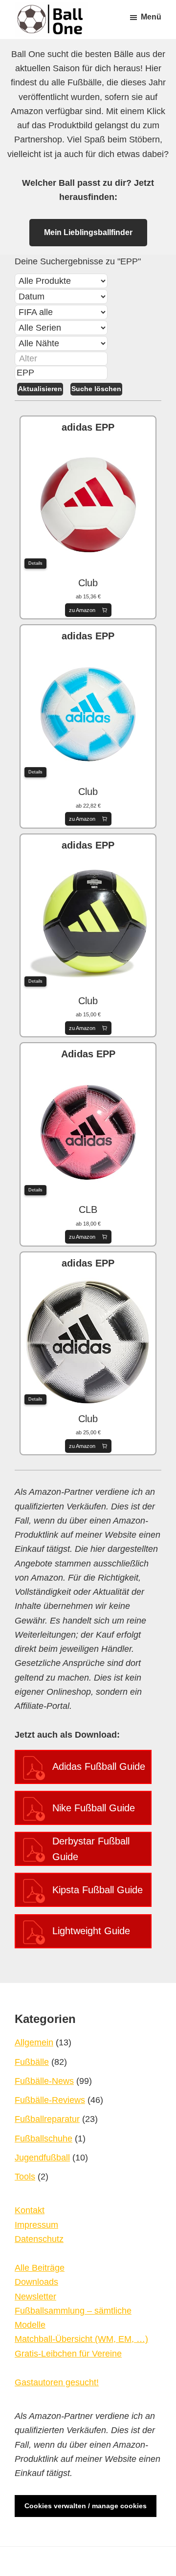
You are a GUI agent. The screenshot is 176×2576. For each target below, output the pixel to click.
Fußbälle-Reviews (50, 2100)
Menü (151, 17)
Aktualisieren (40, 389)
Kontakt (30, 2210)
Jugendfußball (42, 2158)
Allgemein (34, 2042)
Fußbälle (32, 2062)
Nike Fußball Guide (94, 1808)
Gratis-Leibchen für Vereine (68, 2354)
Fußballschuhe (44, 2139)
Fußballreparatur (47, 2119)
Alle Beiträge (40, 2268)
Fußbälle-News (44, 2081)
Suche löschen (96, 389)
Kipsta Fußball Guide (98, 1890)
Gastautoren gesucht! (57, 2382)
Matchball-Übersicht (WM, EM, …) (81, 2339)
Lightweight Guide (91, 1931)
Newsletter (35, 2297)
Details (35, 563)
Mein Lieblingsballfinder (88, 232)
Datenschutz (39, 2239)
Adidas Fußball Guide (99, 1766)
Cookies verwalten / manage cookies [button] (86, 2506)
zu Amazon (82, 610)
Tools (25, 2177)
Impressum (36, 2225)
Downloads (36, 2282)
